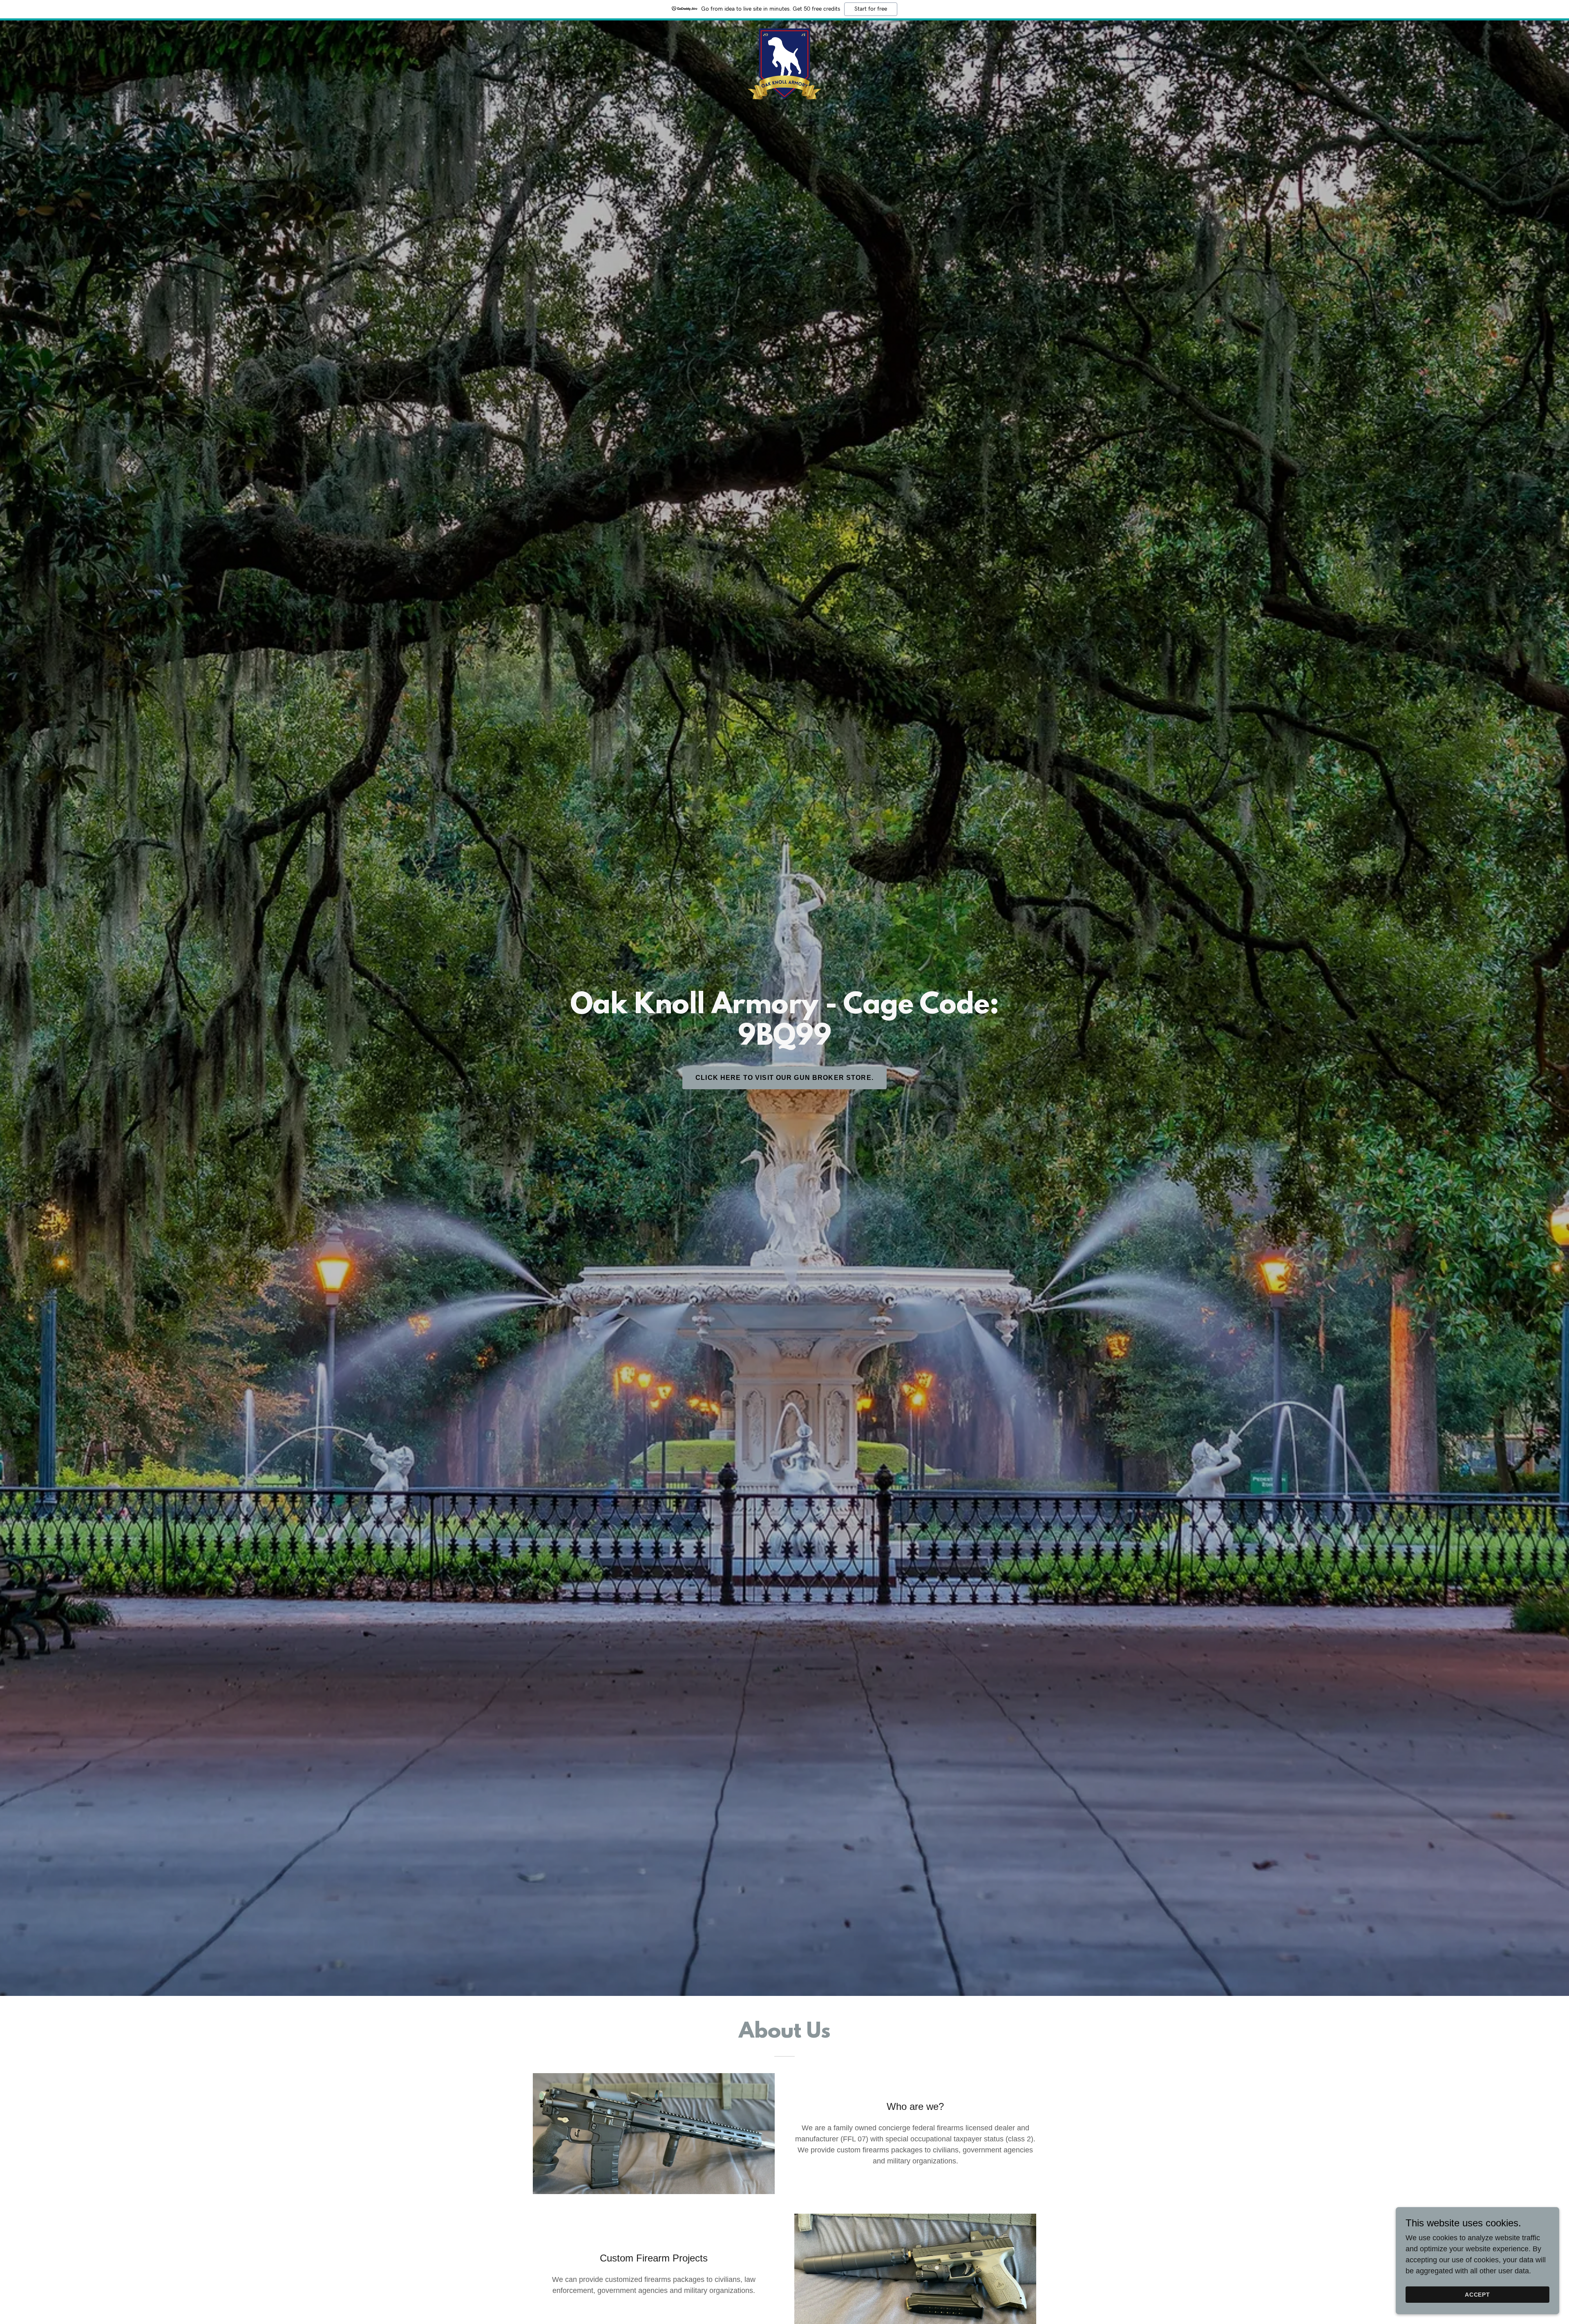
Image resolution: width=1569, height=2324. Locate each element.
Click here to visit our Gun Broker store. (784, 1078)
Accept (1478, 2295)
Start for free (871, 9)
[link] (784, 31)
